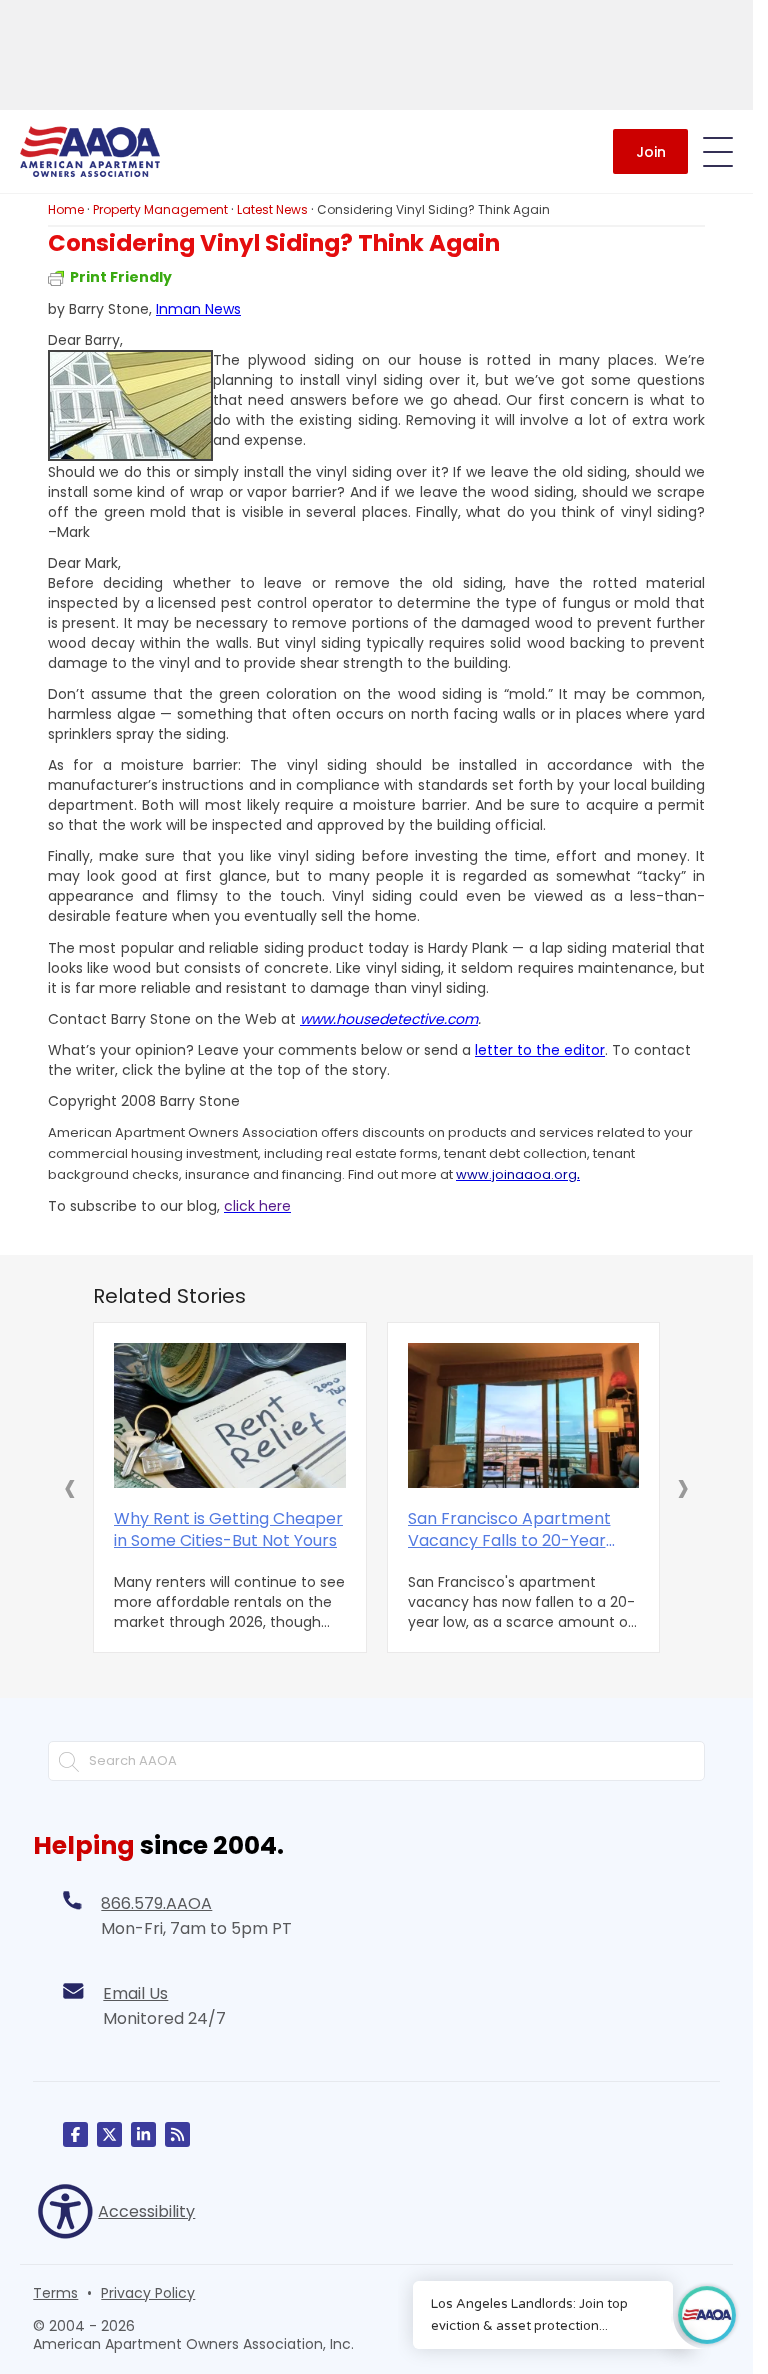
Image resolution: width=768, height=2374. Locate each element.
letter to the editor (540, 1050)
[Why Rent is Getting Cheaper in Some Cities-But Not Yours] (230, 1415)
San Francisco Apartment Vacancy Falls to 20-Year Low (509, 1530)
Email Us (135, 1993)
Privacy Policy (148, 2293)
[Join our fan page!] (75, 2134)
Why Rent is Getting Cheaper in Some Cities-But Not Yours (228, 1530)
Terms (55, 2293)
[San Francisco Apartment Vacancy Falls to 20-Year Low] (524, 1415)
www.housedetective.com (389, 1019)
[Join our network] (143, 2134)
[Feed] (177, 2134)
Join (651, 152)
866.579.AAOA (156, 1903)
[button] (70, 1487)
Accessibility (146, 2211)
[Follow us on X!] (109, 2134)
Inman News (198, 309)
